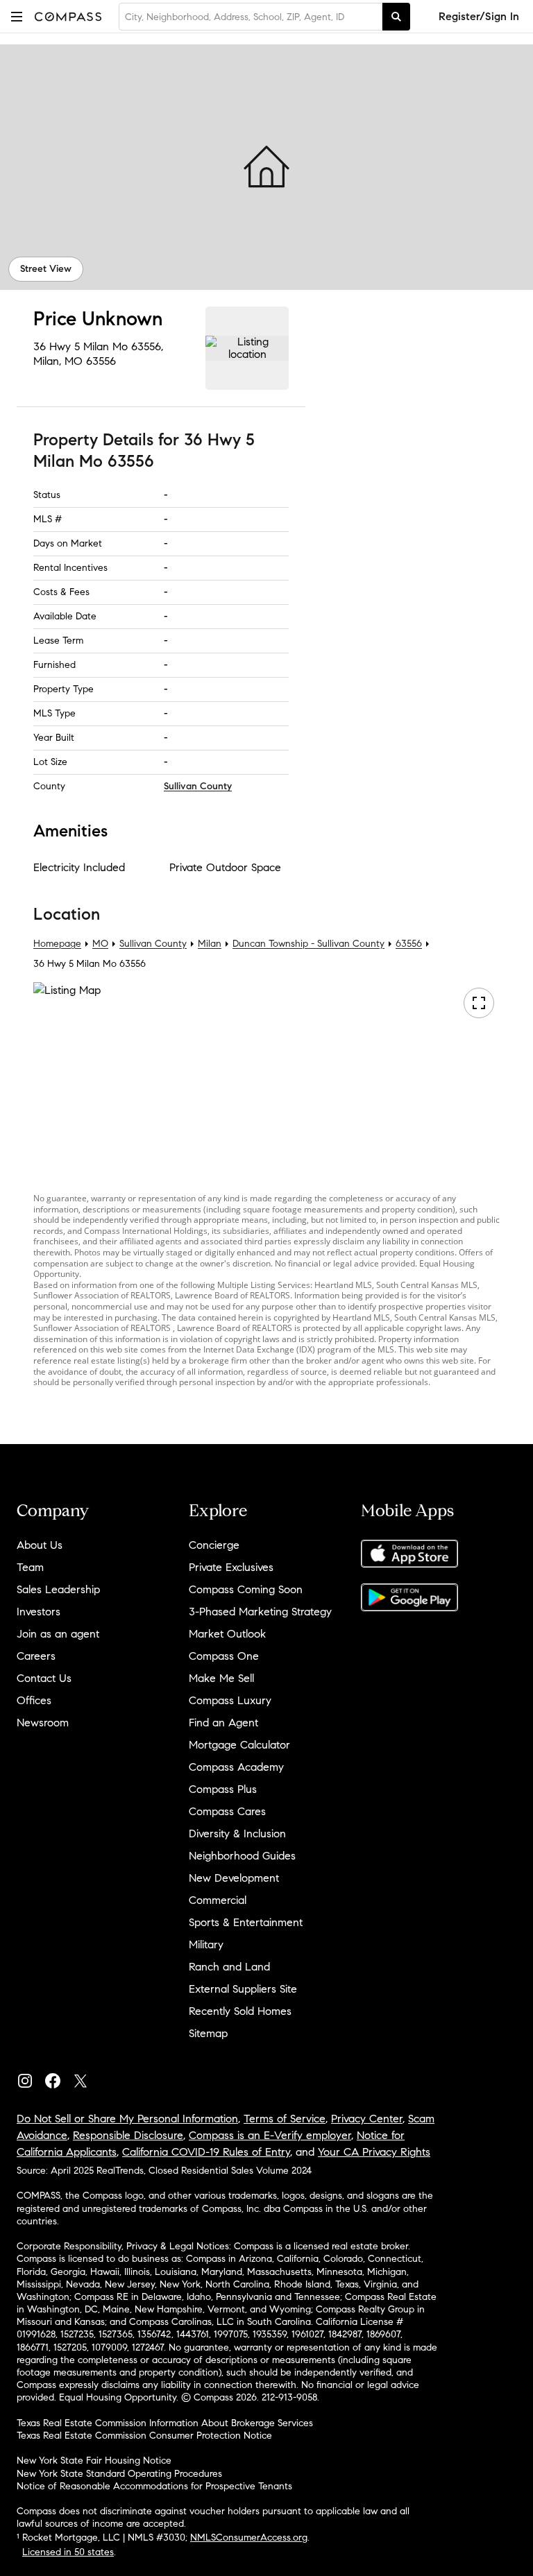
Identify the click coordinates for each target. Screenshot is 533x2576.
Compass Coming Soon (246, 1589)
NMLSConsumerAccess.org (249, 2538)
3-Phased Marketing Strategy (260, 1612)
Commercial (218, 1900)
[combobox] (251, 17)
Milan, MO (58, 361)
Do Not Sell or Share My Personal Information (127, 2119)
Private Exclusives (231, 1567)
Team (30, 1567)
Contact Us (44, 1678)
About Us (40, 1545)
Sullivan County (198, 786)
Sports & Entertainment (246, 1922)
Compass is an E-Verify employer (270, 2135)
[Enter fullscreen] (479, 1003)
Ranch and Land (229, 1967)
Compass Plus (223, 1789)
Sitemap (208, 2033)
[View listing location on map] (247, 348)
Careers (36, 1656)
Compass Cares (227, 1811)
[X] (86, 2078)
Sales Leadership (58, 1589)
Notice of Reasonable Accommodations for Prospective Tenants (154, 2486)
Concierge (214, 1545)
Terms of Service (285, 2119)
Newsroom (43, 1723)
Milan (210, 944)
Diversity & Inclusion (237, 1834)
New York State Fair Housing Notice (94, 2461)
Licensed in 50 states (68, 2552)
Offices (34, 1700)
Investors (39, 1612)
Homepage (57, 944)
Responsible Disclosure (128, 2135)
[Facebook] (58, 2078)
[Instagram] (31, 2078)
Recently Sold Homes (240, 2011)
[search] (396, 17)
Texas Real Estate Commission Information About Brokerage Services (165, 2423)
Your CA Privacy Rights (374, 2152)
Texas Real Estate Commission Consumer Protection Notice (144, 2436)
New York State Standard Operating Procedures (119, 2474)
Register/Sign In (479, 16)
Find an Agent (223, 1723)
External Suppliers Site (243, 1989)
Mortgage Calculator (239, 1745)
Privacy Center (367, 2119)
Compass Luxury (230, 1700)
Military (206, 1944)
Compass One (224, 1656)
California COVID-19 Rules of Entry (206, 2152)
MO (100, 944)
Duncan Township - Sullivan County (308, 944)
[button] (17, 16)
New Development (234, 1878)
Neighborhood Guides (242, 1856)
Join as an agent (58, 1634)
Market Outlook (227, 1634)
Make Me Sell (221, 1678)
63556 (101, 361)
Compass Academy (236, 1767)
